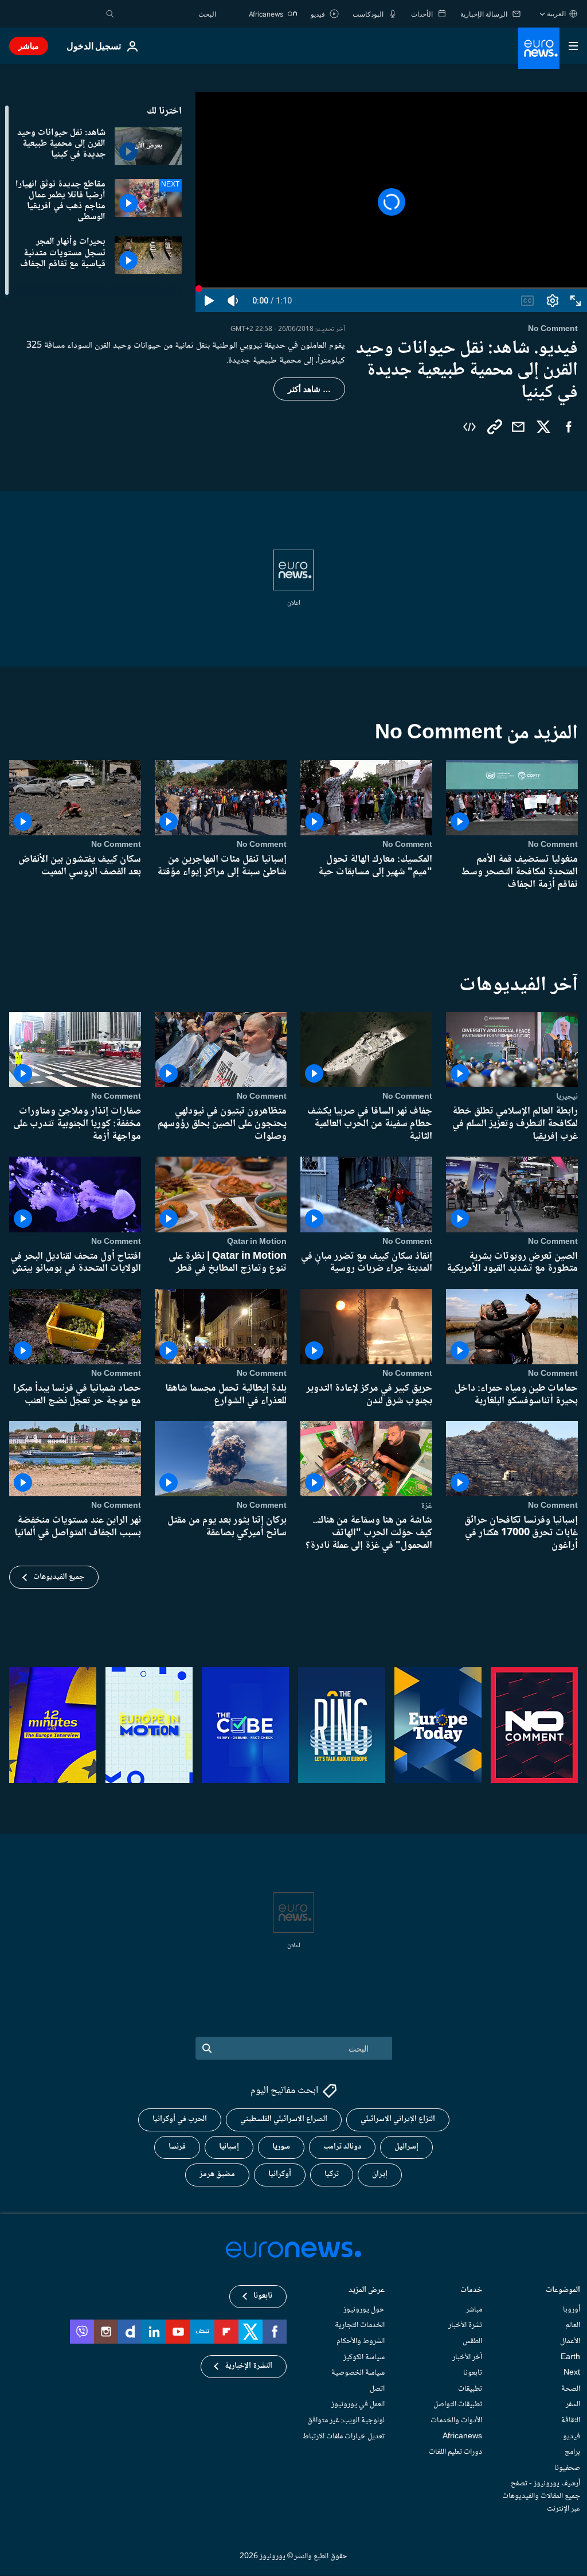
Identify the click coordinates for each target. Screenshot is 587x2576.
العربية (556, 13)
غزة (426, 1506)
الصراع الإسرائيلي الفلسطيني (284, 2120)
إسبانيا (229, 2147)
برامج (572, 2452)
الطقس (472, 2341)
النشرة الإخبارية (249, 2367)
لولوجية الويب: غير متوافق (346, 2421)
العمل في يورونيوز (358, 2405)
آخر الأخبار (467, 2357)
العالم (573, 2326)
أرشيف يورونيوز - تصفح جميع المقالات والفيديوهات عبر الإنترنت (541, 2497)
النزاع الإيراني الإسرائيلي (398, 2120)
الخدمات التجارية (360, 2326)
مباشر (29, 46)
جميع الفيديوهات (59, 1577)
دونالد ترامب (342, 2147)
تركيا (332, 2175)
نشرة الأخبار (465, 2326)
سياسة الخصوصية (358, 2373)
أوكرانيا (280, 2175)
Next (572, 2373)
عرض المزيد (367, 2291)
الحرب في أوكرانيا (180, 2120)
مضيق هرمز (217, 2175)
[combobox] (168, 14)
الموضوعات (563, 2291)
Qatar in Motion (257, 1242)
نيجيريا (567, 1097)
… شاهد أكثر (309, 389)
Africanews (462, 2437)
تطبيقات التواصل (458, 2405)
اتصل (377, 2389)
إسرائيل (406, 2147)
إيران (380, 2175)
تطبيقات (470, 2389)
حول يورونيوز (364, 2310)
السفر (573, 2405)
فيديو (572, 2437)
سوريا (281, 2147)
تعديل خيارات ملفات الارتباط (344, 2437)
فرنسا (177, 2147)
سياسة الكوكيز (364, 2357)
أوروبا (572, 2310)
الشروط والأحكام (361, 2341)
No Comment (553, 845)
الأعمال (570, 2341)
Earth (570, 2357)
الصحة (571, 2389)
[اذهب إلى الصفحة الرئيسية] (539, 48)
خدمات (471, 2291)
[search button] (110, 14)
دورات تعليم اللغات (455, 2452)
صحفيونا (567, 2468)
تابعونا (473, 2373)
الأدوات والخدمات (456, 2421)
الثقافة (571, 2421)
